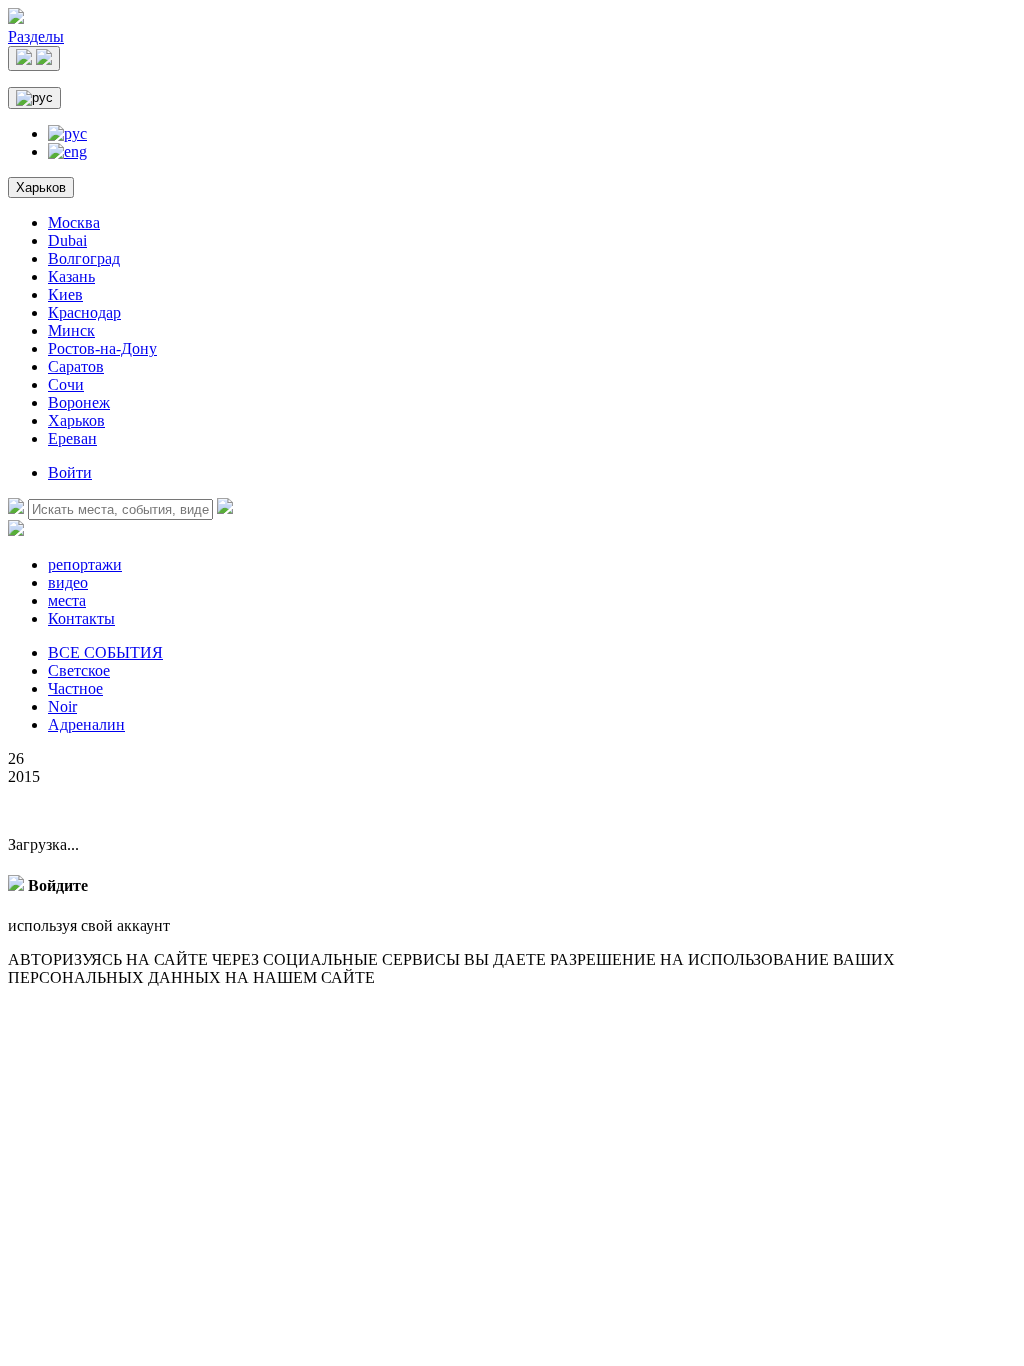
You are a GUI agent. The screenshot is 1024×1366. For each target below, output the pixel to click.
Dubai (67, 240)
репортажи (85, 564)
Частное (75, 688)
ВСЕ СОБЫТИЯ (105, 652)
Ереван (72, 438)
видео (68, 582)
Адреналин (86, 724)
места (67, 600)
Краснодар (84, 312)
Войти (70, 472)
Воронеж (79, 402)
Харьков (41, 187)
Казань (71, 276)
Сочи (66, 384)
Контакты (81, 618)
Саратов (76, 366)
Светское (79, 670)
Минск (71, 330)
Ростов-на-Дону (102, 348)
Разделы (36, 36)
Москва (74, 222)
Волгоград (84, 258)
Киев (65, 294)
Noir (62, 706)
